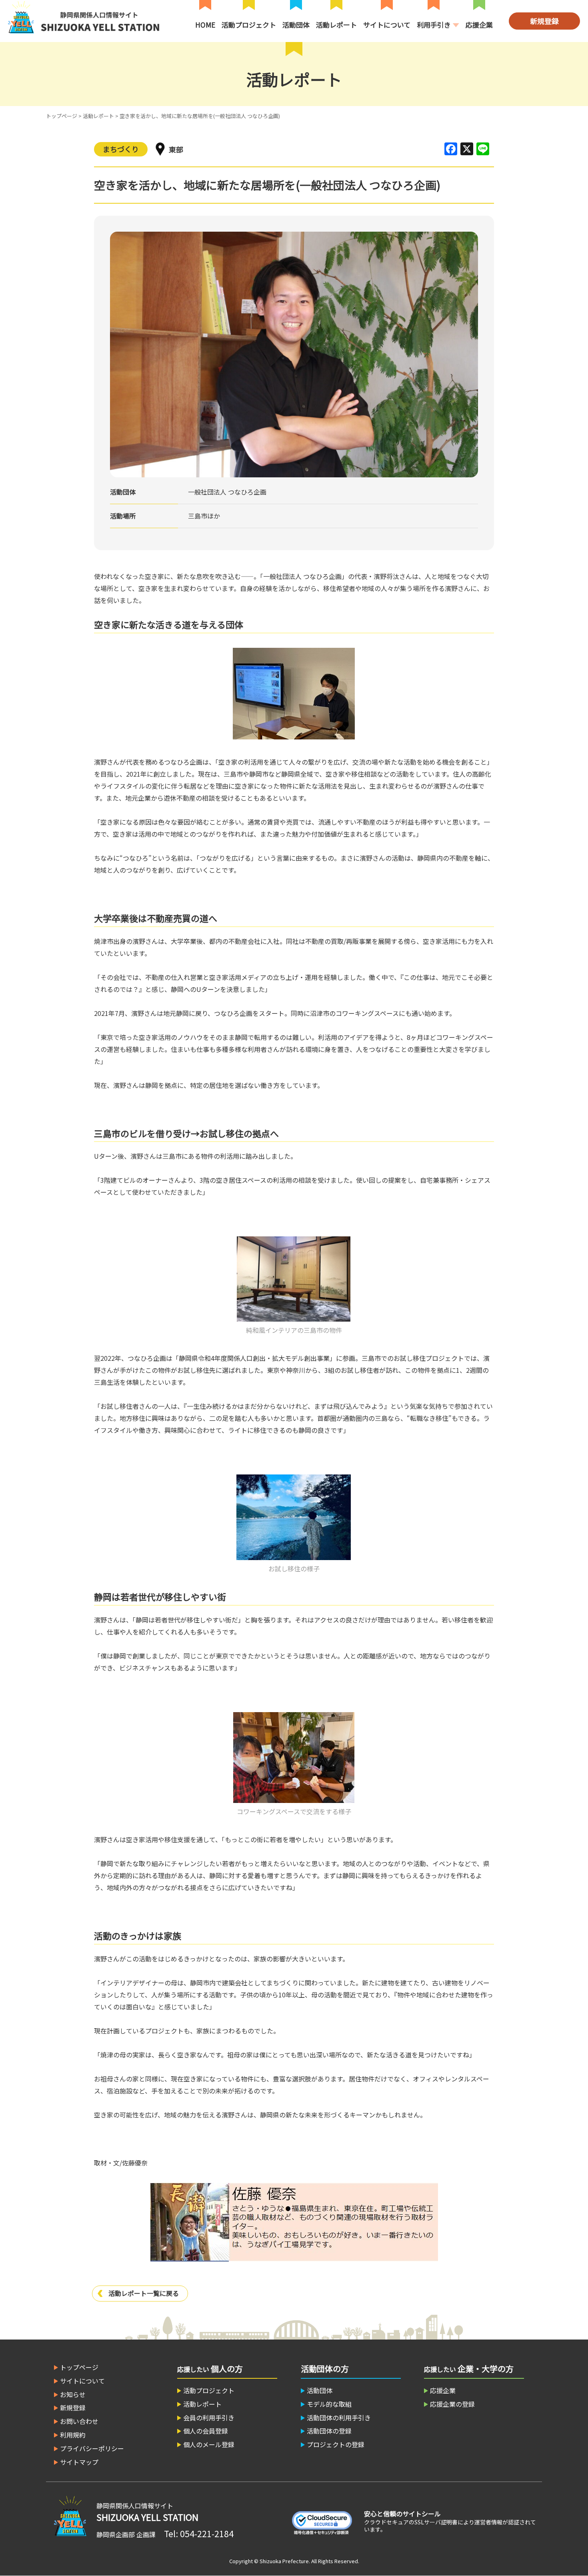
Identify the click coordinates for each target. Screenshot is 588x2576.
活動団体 (296, 25)
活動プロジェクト (249, 25)
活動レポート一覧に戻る (144, 2293)
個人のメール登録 (209, 2444)
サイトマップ (79, 2462)
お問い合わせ (79, 2421)
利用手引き (434, 25)
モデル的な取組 (329, 2404)
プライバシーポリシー (92, 2448)
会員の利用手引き (209, 2418)
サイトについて (387, 25)
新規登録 (544, 21)
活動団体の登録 (329, 2431)
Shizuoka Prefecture (284, 2561)
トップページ (62, 116)
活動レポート (336, 25)
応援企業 (479, 25)
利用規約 (73, 2435)
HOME (205, 25)
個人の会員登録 (206, 2431)
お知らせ (73, 2394)
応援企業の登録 (452, 2404)
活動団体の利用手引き (339, 2418)
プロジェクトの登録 (336, 2444)
